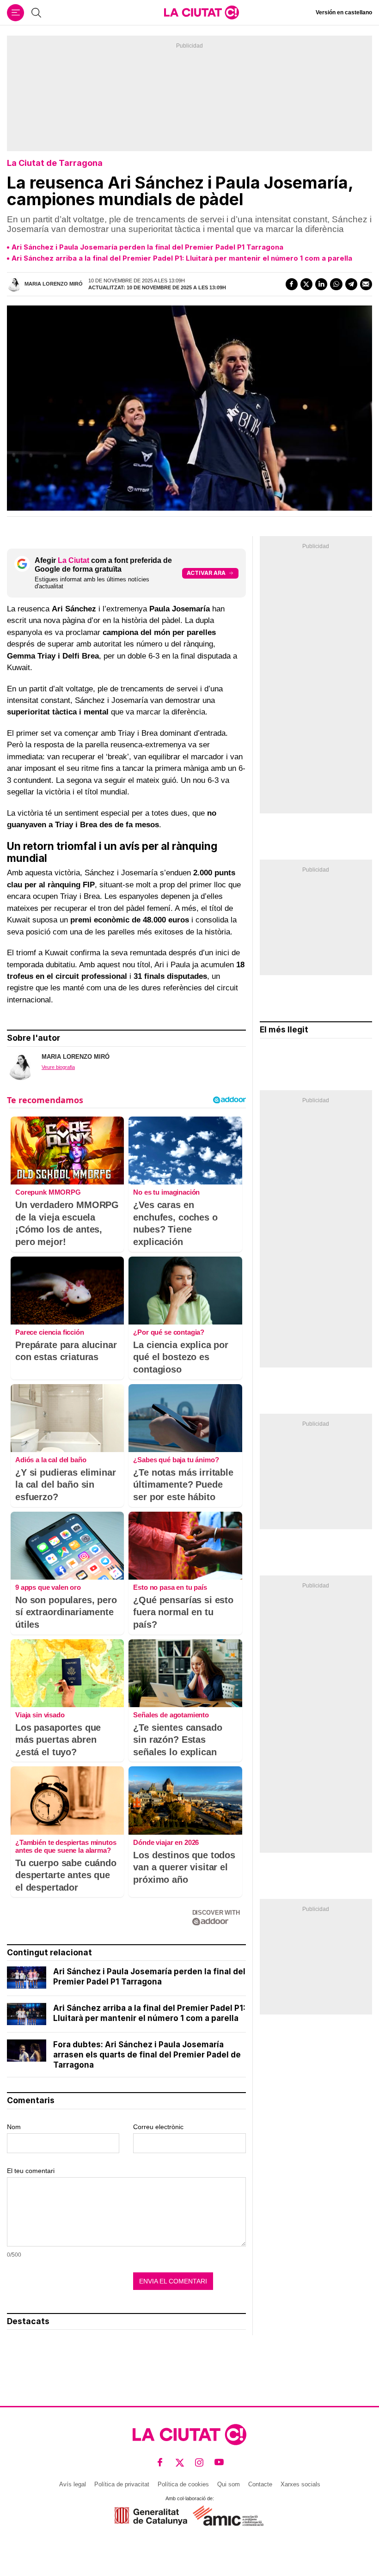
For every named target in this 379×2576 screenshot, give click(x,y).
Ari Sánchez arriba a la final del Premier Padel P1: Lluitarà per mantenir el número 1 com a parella (182, 258)
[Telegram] (351, 284)
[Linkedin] (321, 284)
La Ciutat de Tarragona (55, 163)
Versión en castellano (344, 12)
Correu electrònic (158, 2127)
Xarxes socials (300, 2484)
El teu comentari (31, 2171)
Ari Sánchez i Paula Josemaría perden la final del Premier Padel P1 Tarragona (147, 247)
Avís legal (73, 2484)
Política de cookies (183, 2484)
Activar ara (206, 573)
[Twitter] (306, 284)
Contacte (260, 2484)
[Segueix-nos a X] (180, 2462)
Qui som (229, 2484)
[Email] (366, 284)
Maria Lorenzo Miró (54, 284)
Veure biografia (58, 1067)
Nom (14, 2127)
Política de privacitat (122, 2484)
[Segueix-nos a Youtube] (219, 2462)
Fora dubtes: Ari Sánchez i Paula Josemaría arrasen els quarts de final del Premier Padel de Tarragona (147, 2055)
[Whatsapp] (336, 284)
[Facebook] (292, 284)
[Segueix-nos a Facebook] (160, 2462)
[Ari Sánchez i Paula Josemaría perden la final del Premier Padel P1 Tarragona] (27, 1978)
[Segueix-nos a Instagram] (199, 2462)
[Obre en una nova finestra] (151, 2516)
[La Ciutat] (202, 12)
